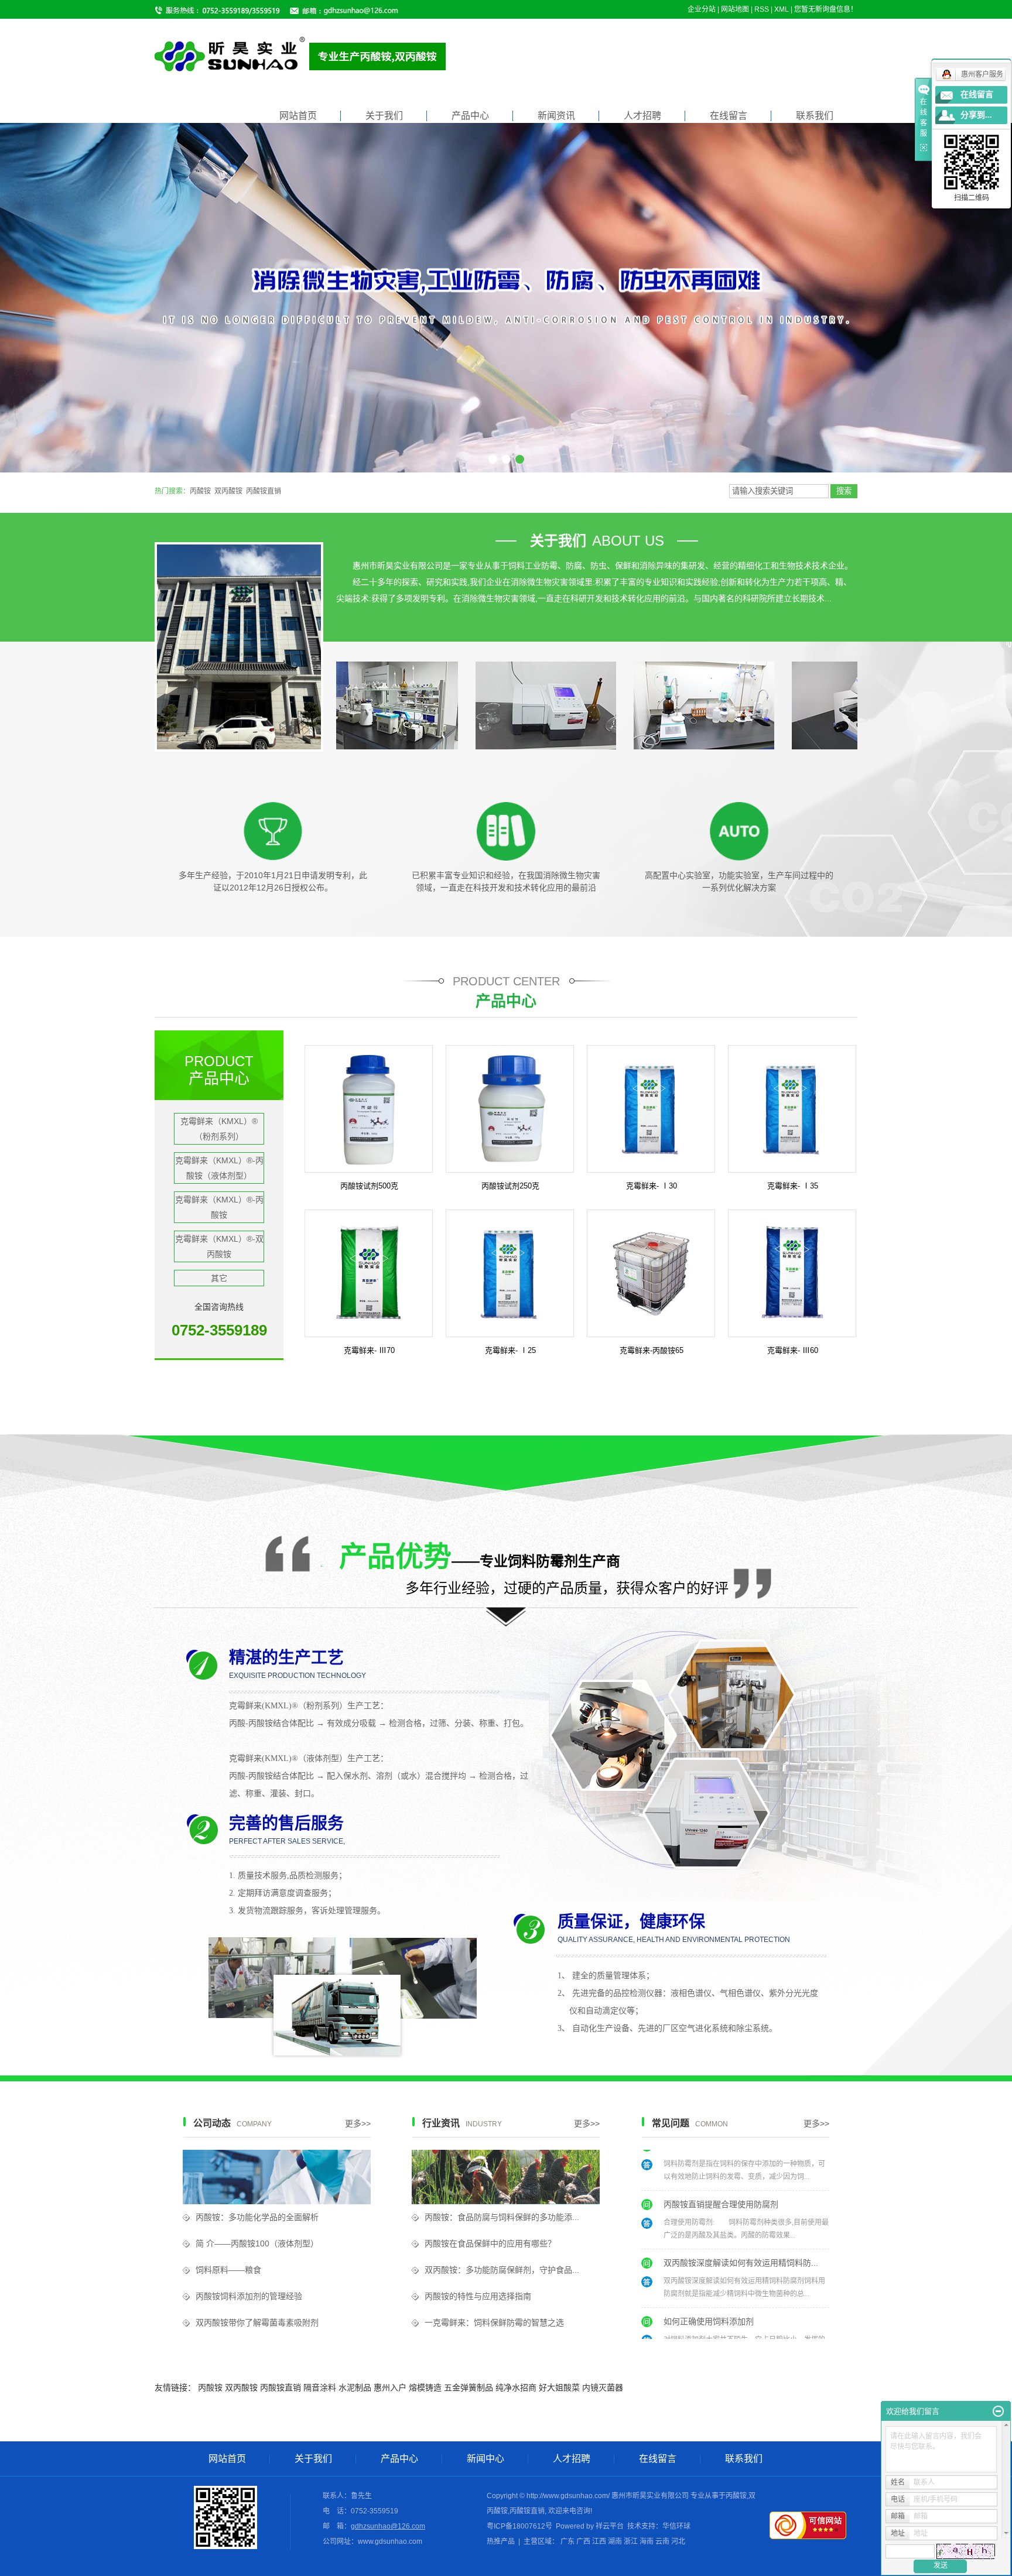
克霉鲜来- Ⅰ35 (793, 1186)
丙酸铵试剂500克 (369, 1186)
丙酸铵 (200, 491)
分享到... (976, 115)
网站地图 (735, 9)
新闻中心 (486, 2459)
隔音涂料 (320, 2387)
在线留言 (729, 116)
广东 (567, 2541)
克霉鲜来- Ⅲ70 (369, 1350)
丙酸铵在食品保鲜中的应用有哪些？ (490, 2243)
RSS (762, 9)
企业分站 (702, 9)
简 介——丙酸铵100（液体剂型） (257, 2243)
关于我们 (384, 116)
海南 (647, 2541)
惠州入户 (390, 2387)
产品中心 (470, 116)
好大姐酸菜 (559, 2387)
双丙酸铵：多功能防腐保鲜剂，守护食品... (502, 2270)
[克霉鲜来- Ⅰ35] (792, 1108)
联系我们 (815, 116)
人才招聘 (642, 116)
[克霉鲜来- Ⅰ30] (651, 1108)
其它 (219, 1278)
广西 (583, 2541)
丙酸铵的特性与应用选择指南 (478, 2296)
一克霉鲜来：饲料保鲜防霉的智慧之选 (494, 2322)
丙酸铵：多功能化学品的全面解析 (257, 2217)
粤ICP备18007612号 (519, 2526)
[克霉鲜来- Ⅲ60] (792, 1273)
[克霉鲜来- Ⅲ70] (369, 1273)
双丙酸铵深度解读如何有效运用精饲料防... (741, 2202)
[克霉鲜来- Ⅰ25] (510, 1273)
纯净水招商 (516, 2387)
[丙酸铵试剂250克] (510, 1108)
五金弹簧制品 (469, 2387)
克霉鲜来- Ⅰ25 (510, 1350)
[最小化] (998, 2411)
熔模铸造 (425, 2387)
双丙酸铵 (228, 491)
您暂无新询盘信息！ (826, 9)
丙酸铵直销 (264, 491)
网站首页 (298, 116)
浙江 (631, 2541)
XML (782, 9)
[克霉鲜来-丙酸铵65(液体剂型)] (651, 1273)
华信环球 (676, 2526)
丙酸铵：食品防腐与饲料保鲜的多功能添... (502, 2217)
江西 (599, 2541)
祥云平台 (610, 2526)
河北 (678, 2541)
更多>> (358, 2123)
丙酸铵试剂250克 (510, 1186)
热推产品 (501, 2541)
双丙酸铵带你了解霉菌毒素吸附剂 (257, 2322)
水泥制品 (355, 2387)
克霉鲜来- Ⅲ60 (793, 1350)
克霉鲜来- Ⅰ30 (652, 1186)
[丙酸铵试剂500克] (369, 1108)
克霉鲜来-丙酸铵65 (652, 1350)
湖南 (615, 2541)
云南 (662, 2541)
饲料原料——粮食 (228, 2270)
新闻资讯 (556, 116)
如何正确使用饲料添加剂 (709, 2260)
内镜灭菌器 (603, 2387)
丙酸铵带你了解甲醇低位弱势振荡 (725, 2319)
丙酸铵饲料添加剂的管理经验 (249, 2296)
